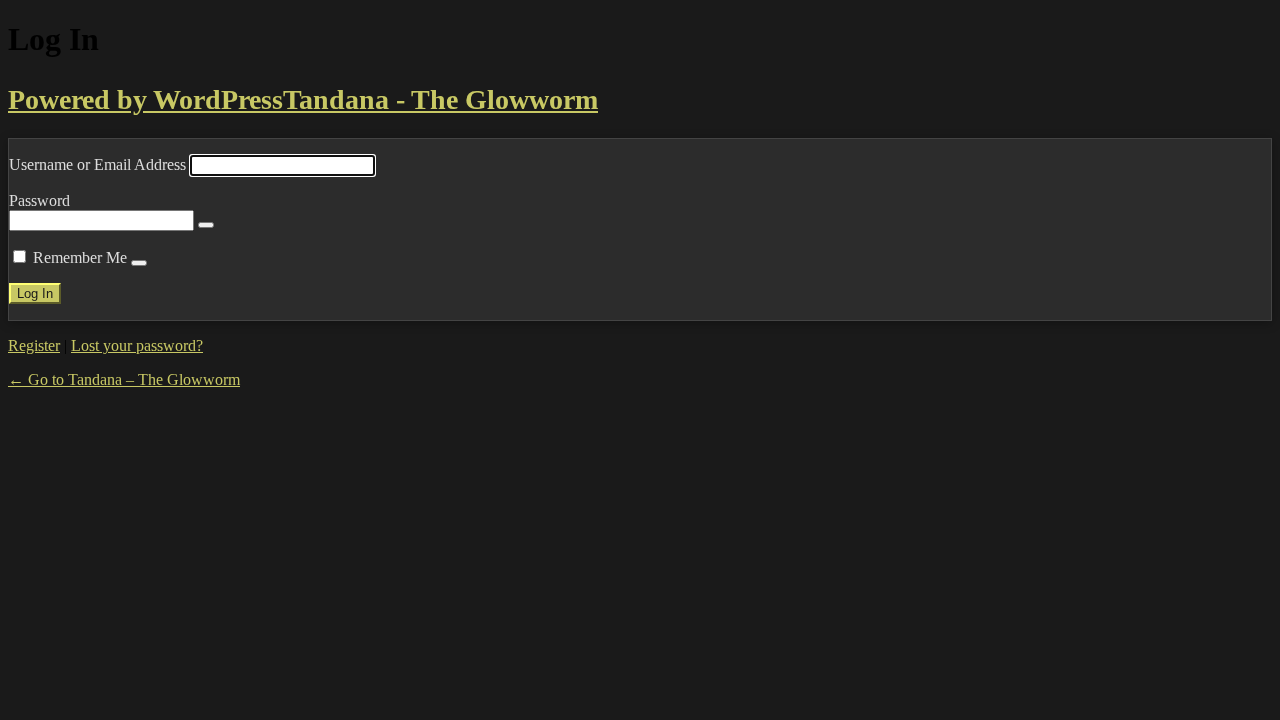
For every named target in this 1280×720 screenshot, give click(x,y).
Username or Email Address (97, 164)
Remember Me (80, 257)
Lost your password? (137, 345)
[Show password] (206, 225)
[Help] (139, 263)
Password (39, 200)
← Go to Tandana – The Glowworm (124, 379)
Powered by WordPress (145, 99)
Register (34, 345)
